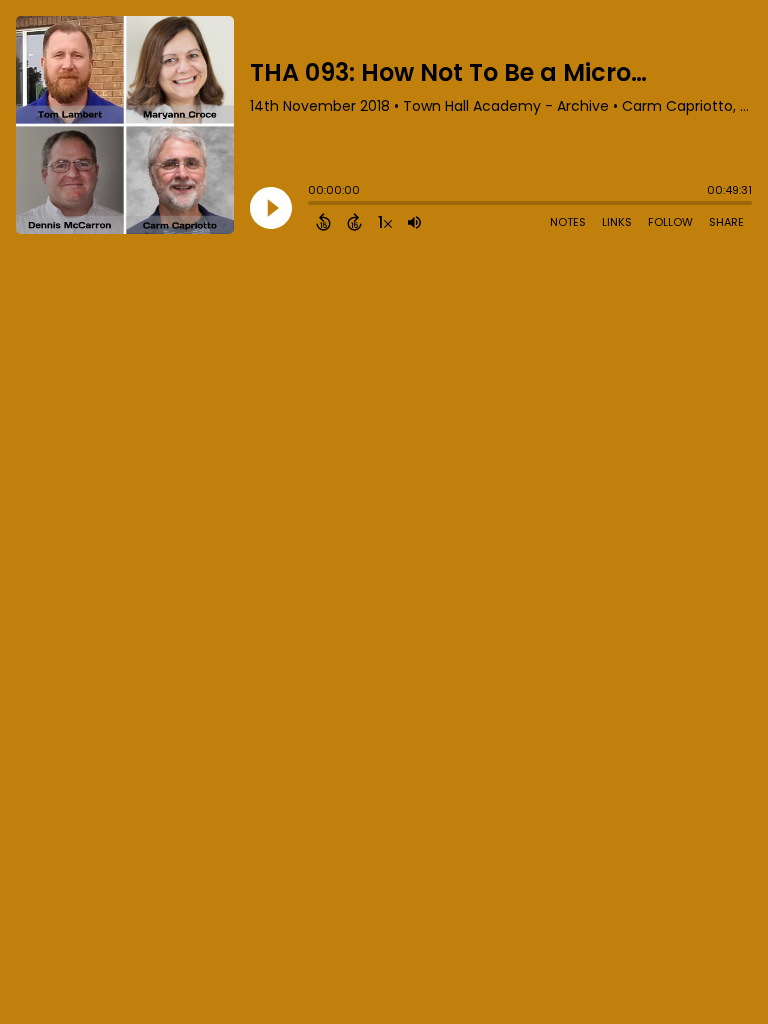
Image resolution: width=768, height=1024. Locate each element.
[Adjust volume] (414, 222)
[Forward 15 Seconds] (354, 222)
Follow (670, 222)
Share (726, 222)
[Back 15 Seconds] (323, 222)
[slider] (313, 205)
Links (617, 222)
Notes (568, 222)
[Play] (271, 208)
